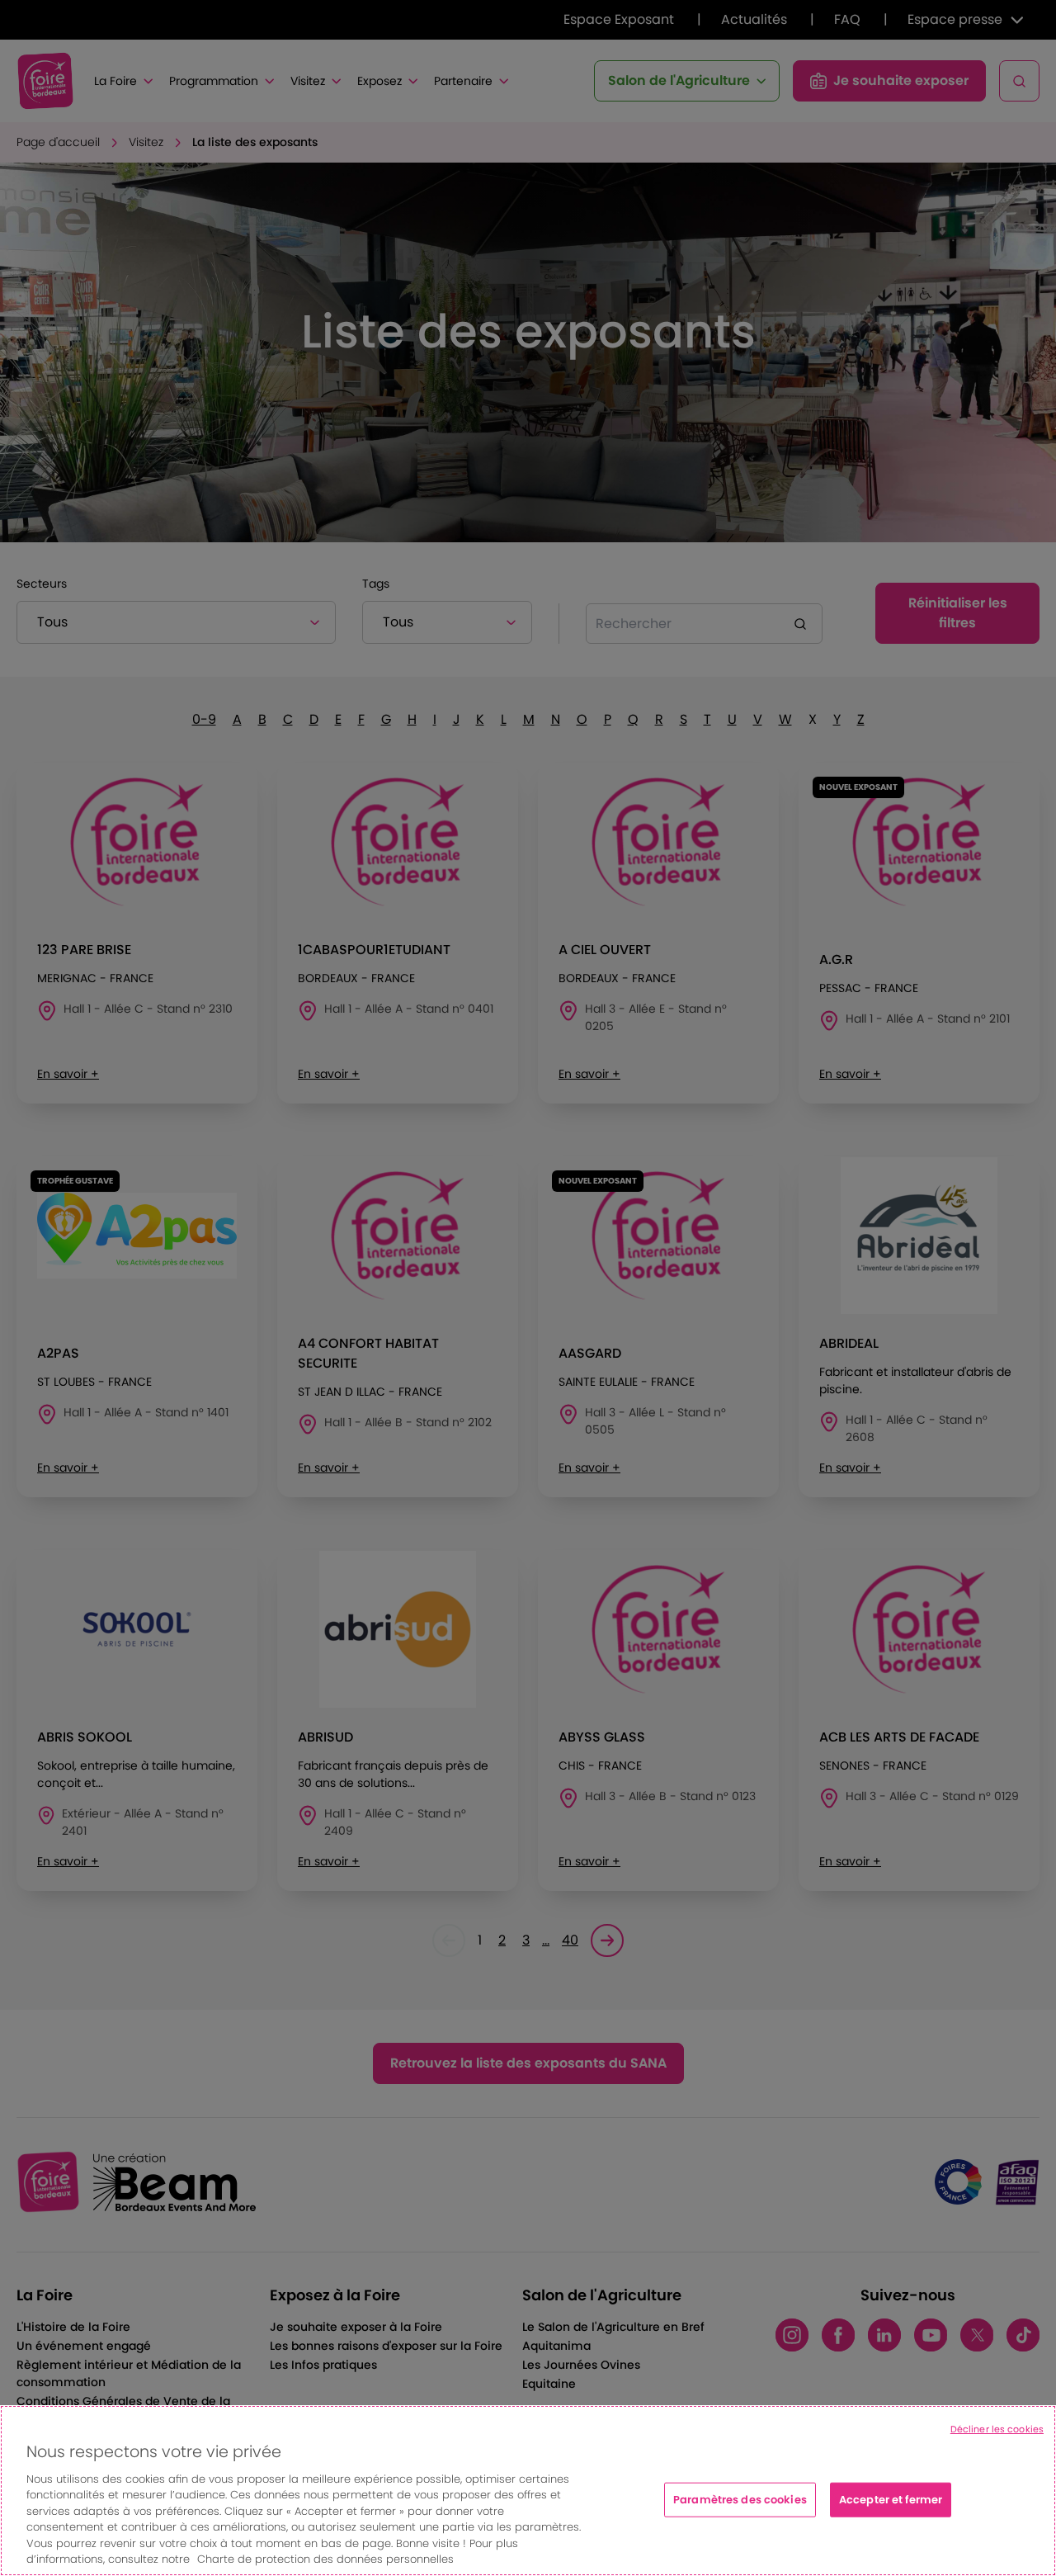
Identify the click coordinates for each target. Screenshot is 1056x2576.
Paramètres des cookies (740, 2500)
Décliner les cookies (997, 2429)
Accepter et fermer (891, 2500)
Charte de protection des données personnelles (325, 2559)
